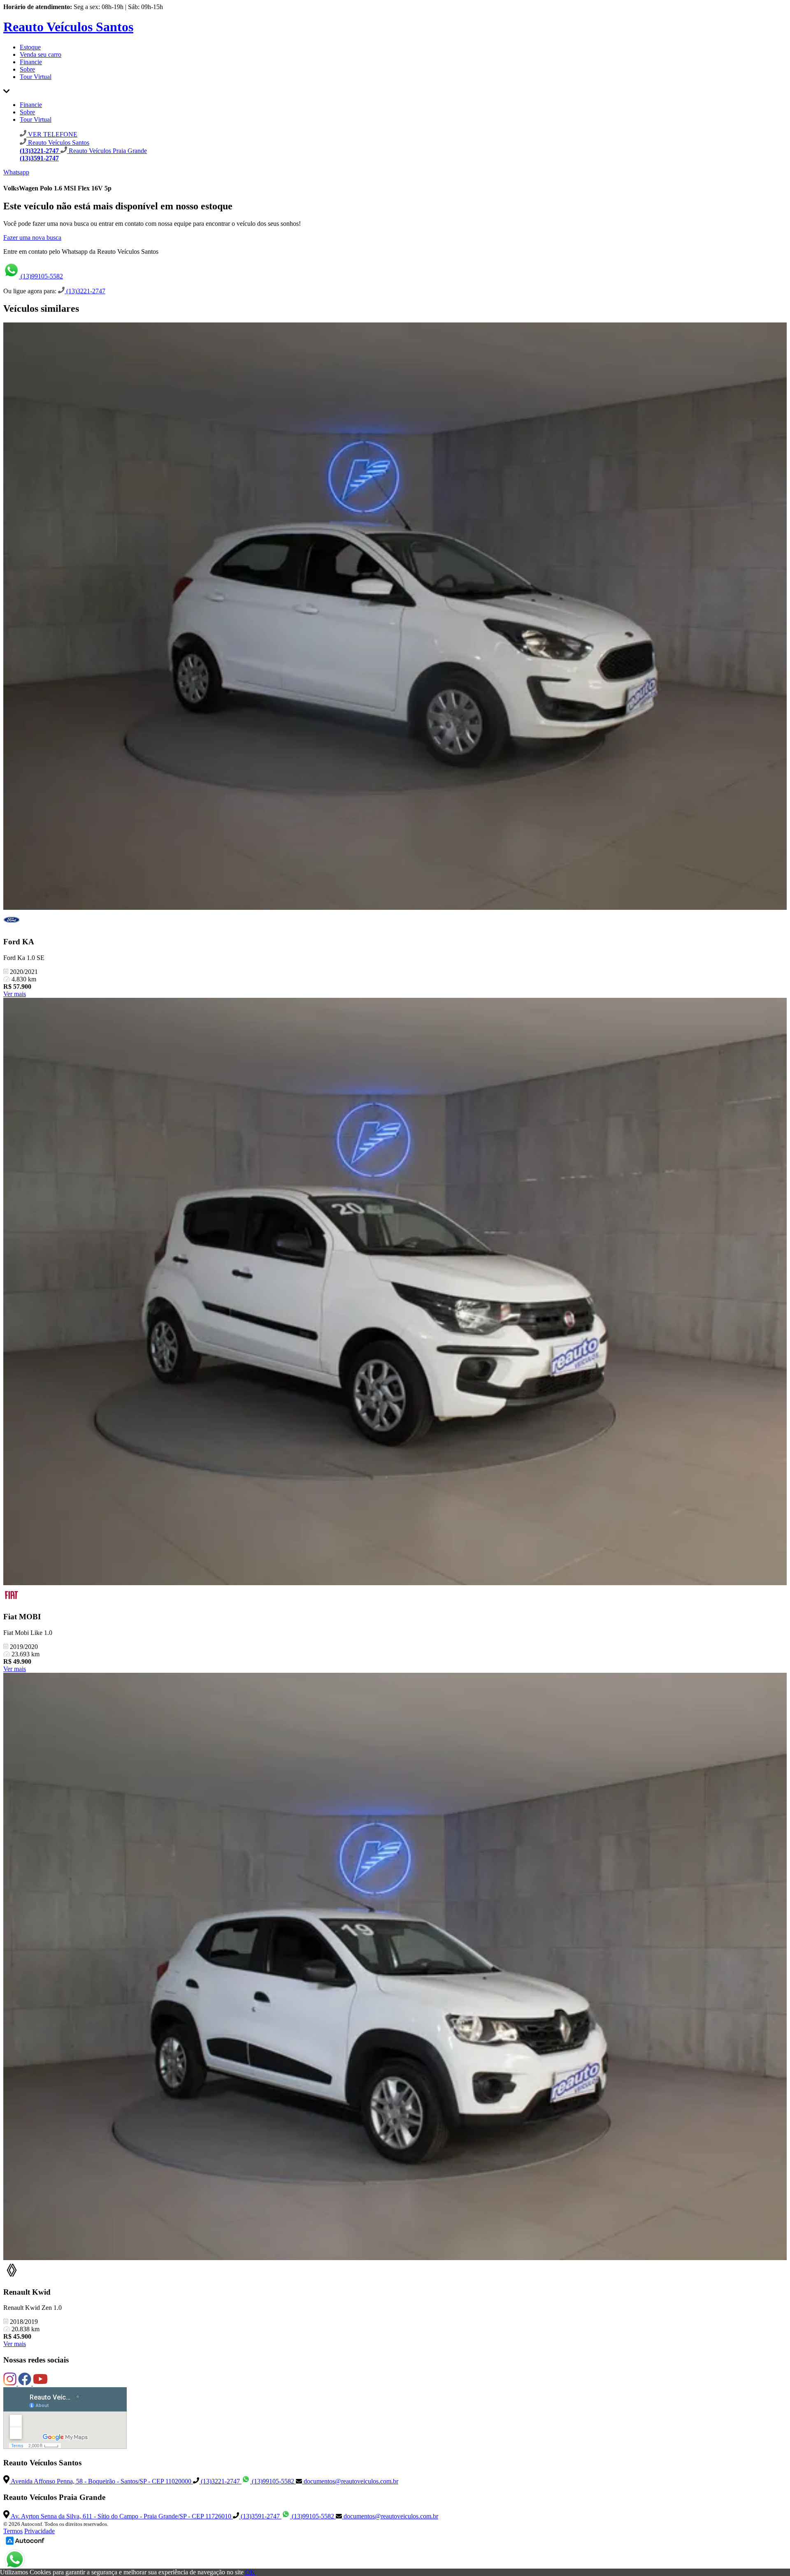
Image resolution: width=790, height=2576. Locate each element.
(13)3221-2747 (85, 291)
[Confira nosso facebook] (26, 2383)
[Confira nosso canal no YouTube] (40, 2383)
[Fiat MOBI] (395, 1292)
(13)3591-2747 (260, 2516)
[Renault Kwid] (395, 1967)
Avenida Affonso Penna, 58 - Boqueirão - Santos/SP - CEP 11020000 (101, 2481)
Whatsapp (16, 172)
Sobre (27, 69)
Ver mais (15, 994)
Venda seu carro (41, 54)
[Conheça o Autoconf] (25, 2544)
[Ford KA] (395, 617)
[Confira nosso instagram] (11, 2383)
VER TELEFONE (52, 134)
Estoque (30, 47)
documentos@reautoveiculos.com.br (350, 2481)
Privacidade (39, 2531)
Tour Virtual (36, 77)
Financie (31, 62)
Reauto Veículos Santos (68, 27)
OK (250, 2572)
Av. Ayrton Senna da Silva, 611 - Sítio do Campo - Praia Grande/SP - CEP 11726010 (121, 2516)
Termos (13, 2531)
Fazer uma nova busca (32, 238)
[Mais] (6, 91)
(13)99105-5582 (41, 276)
